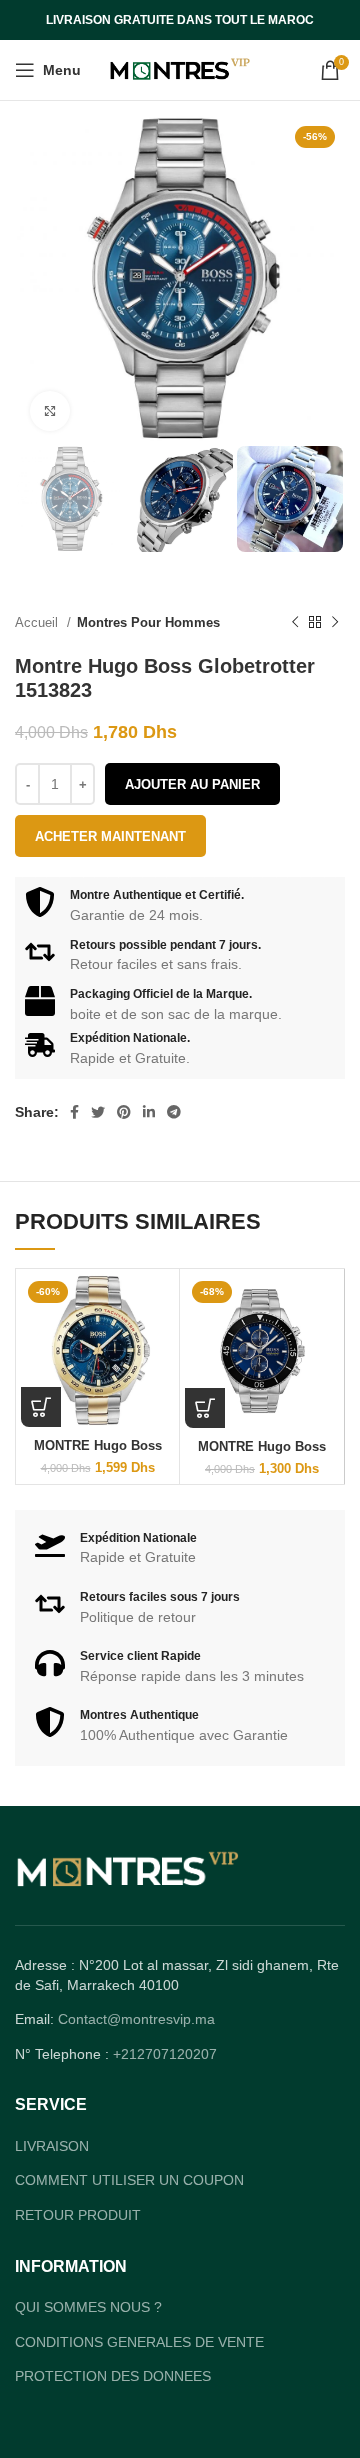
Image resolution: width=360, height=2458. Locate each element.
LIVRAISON (52, 2146)
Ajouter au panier (192, 784)
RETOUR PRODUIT (78, 2215)
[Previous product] (295, 623)
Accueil (38, 622)
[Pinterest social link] (124, 1112)
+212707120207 (165, 2054)
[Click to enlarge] (50, 411)
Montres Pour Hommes (148, 622)
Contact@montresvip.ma (136, 2019)
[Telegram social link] (174, 1112)
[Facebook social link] (74, 1112)
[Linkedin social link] (149, 1112)
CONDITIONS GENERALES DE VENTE (139, 2342)
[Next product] (335, 623)
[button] (41, 1407)
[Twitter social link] (98, 1112)
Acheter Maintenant (110, 836)
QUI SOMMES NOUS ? (88, 2307)
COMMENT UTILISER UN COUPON (129, 2180)
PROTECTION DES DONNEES (113, 2376)
